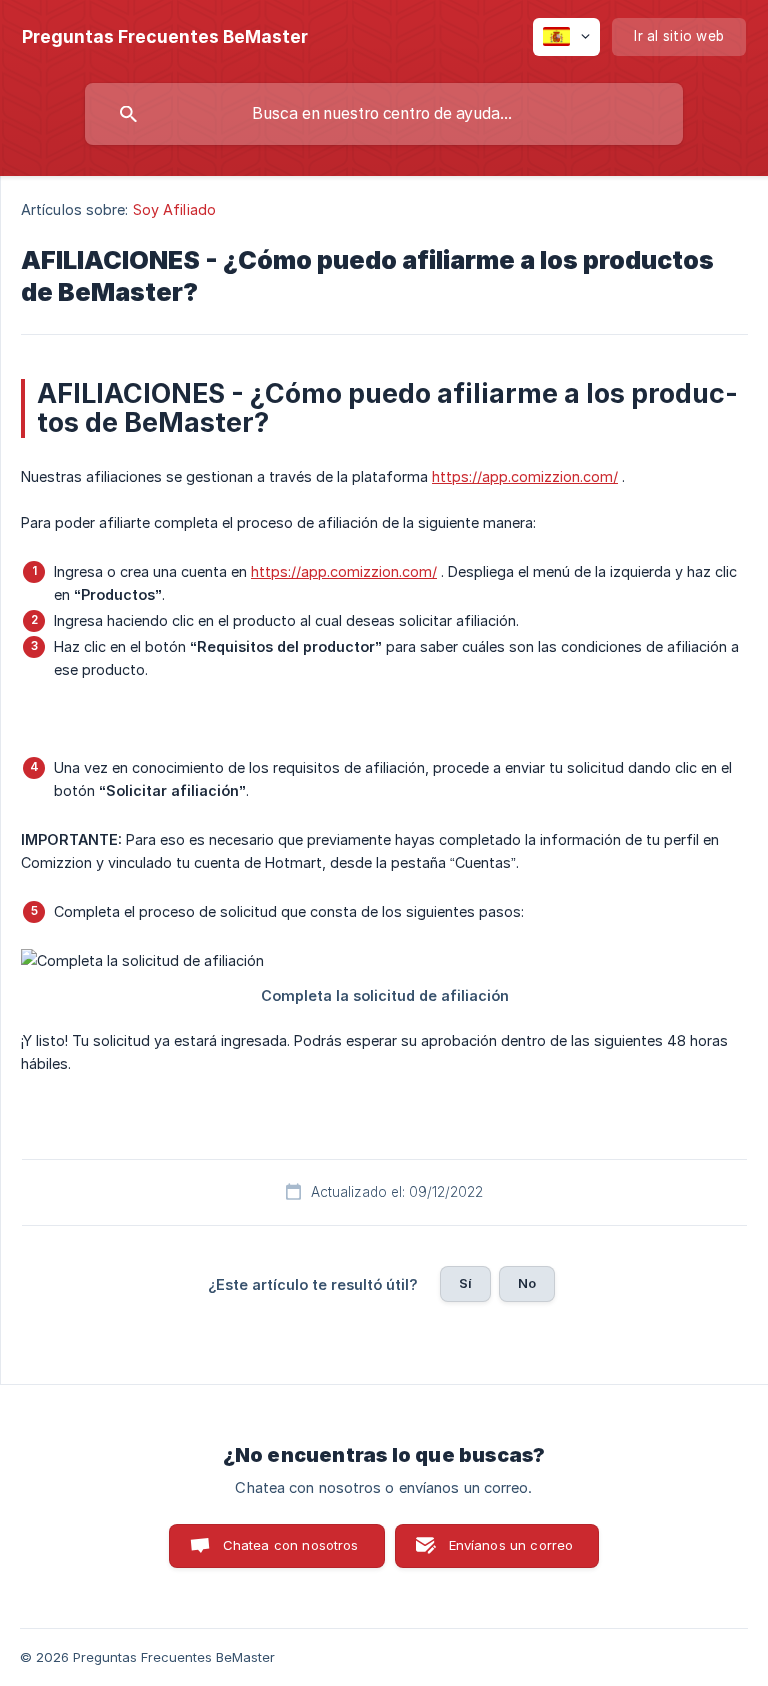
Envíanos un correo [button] (511, 1545)
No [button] (527, 1283)
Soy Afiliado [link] (174, 209)
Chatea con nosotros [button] (291, 1545)
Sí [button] (465, 1283)
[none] (165, 37)
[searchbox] (384, 114)
